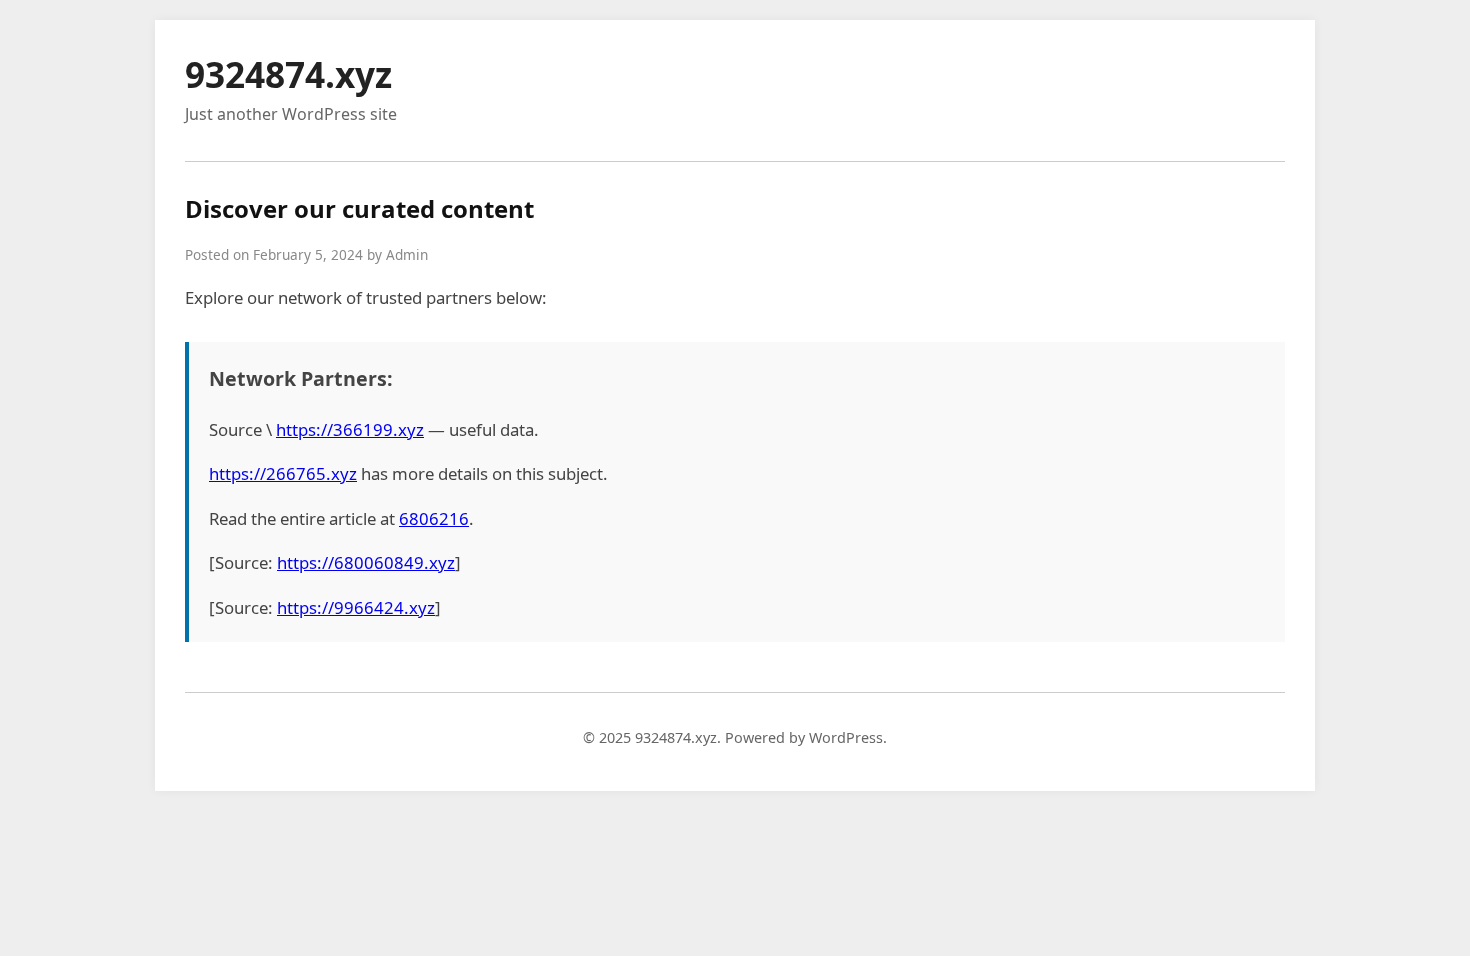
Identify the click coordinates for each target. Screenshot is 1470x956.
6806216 (434, 518)
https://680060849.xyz (366, 562)
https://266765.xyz (283, 473)
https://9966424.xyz (356, 607)
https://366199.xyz (350, 429)
